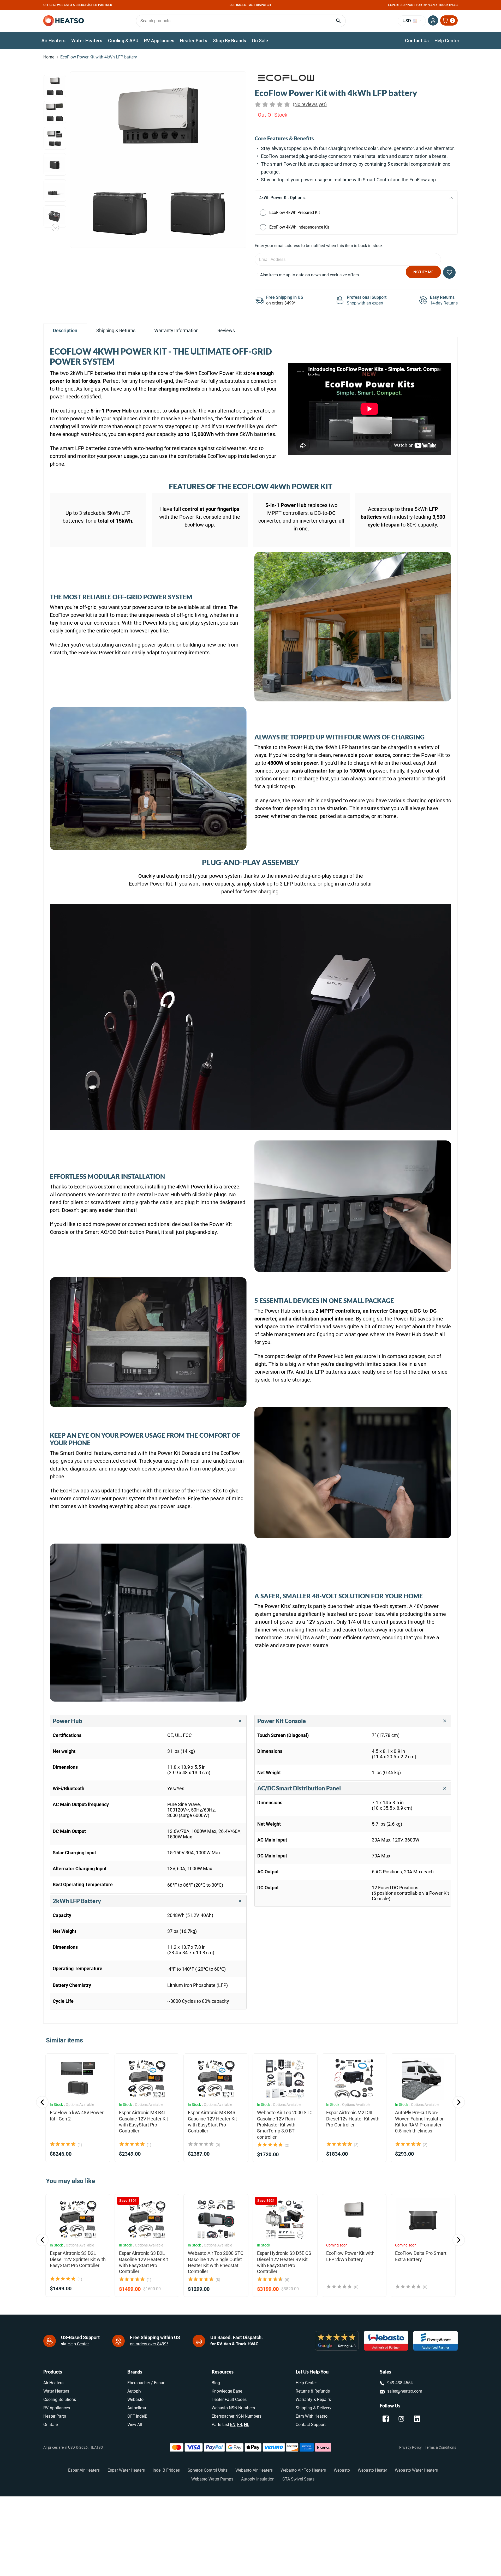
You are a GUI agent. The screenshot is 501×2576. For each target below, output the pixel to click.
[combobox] (250, 1306)
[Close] (307, 1221)
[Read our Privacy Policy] (301, 1331)
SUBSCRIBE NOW (251, 1347)
